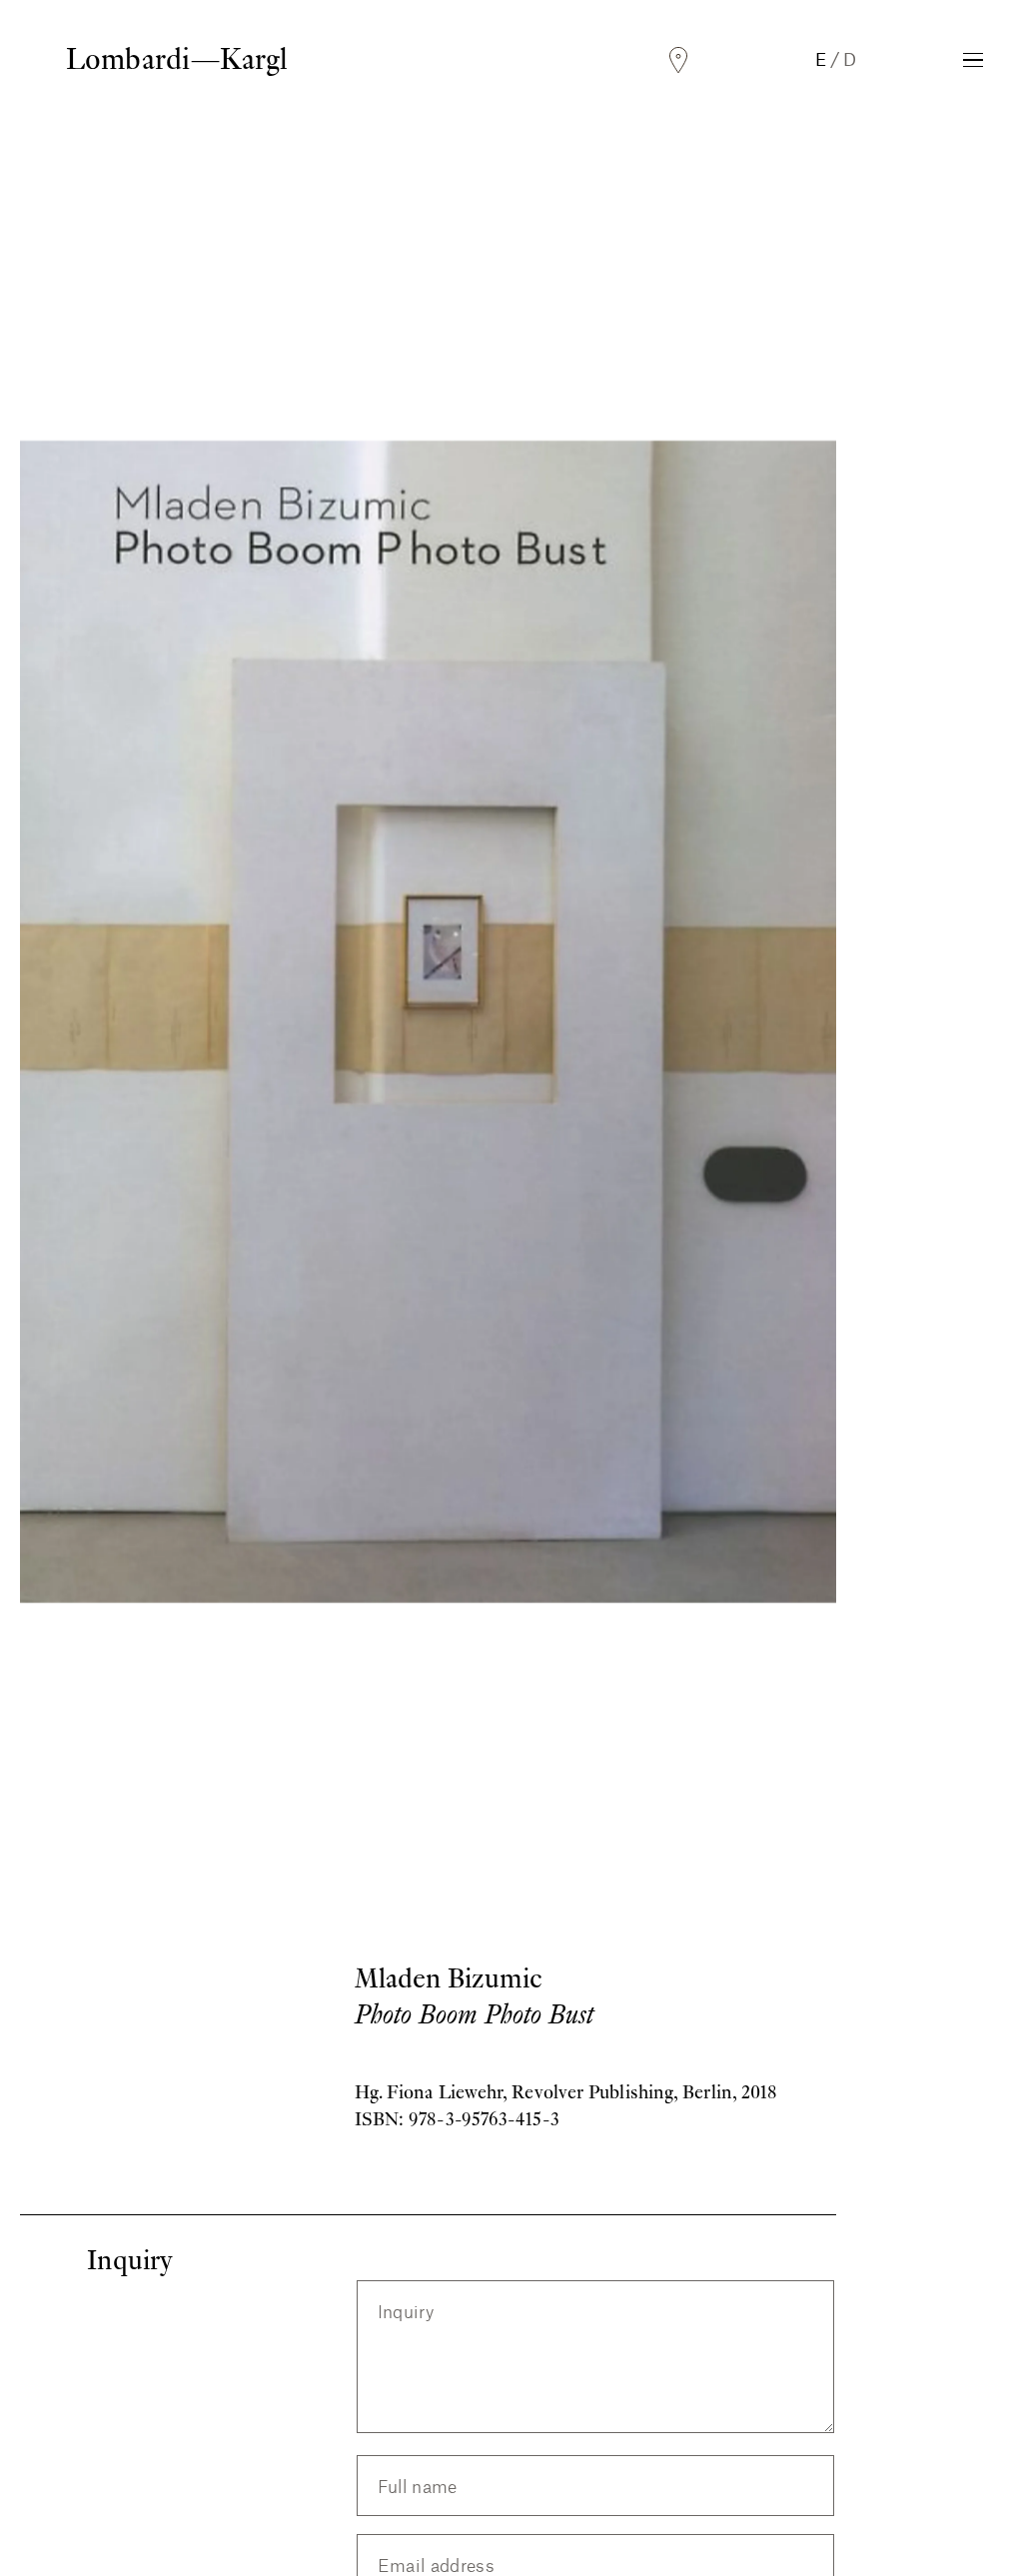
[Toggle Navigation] (973, 60)
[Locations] (678, 60)
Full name (418, 2487)
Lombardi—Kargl (177, 59)
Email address (437, 2565)
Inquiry (406, 2312)
